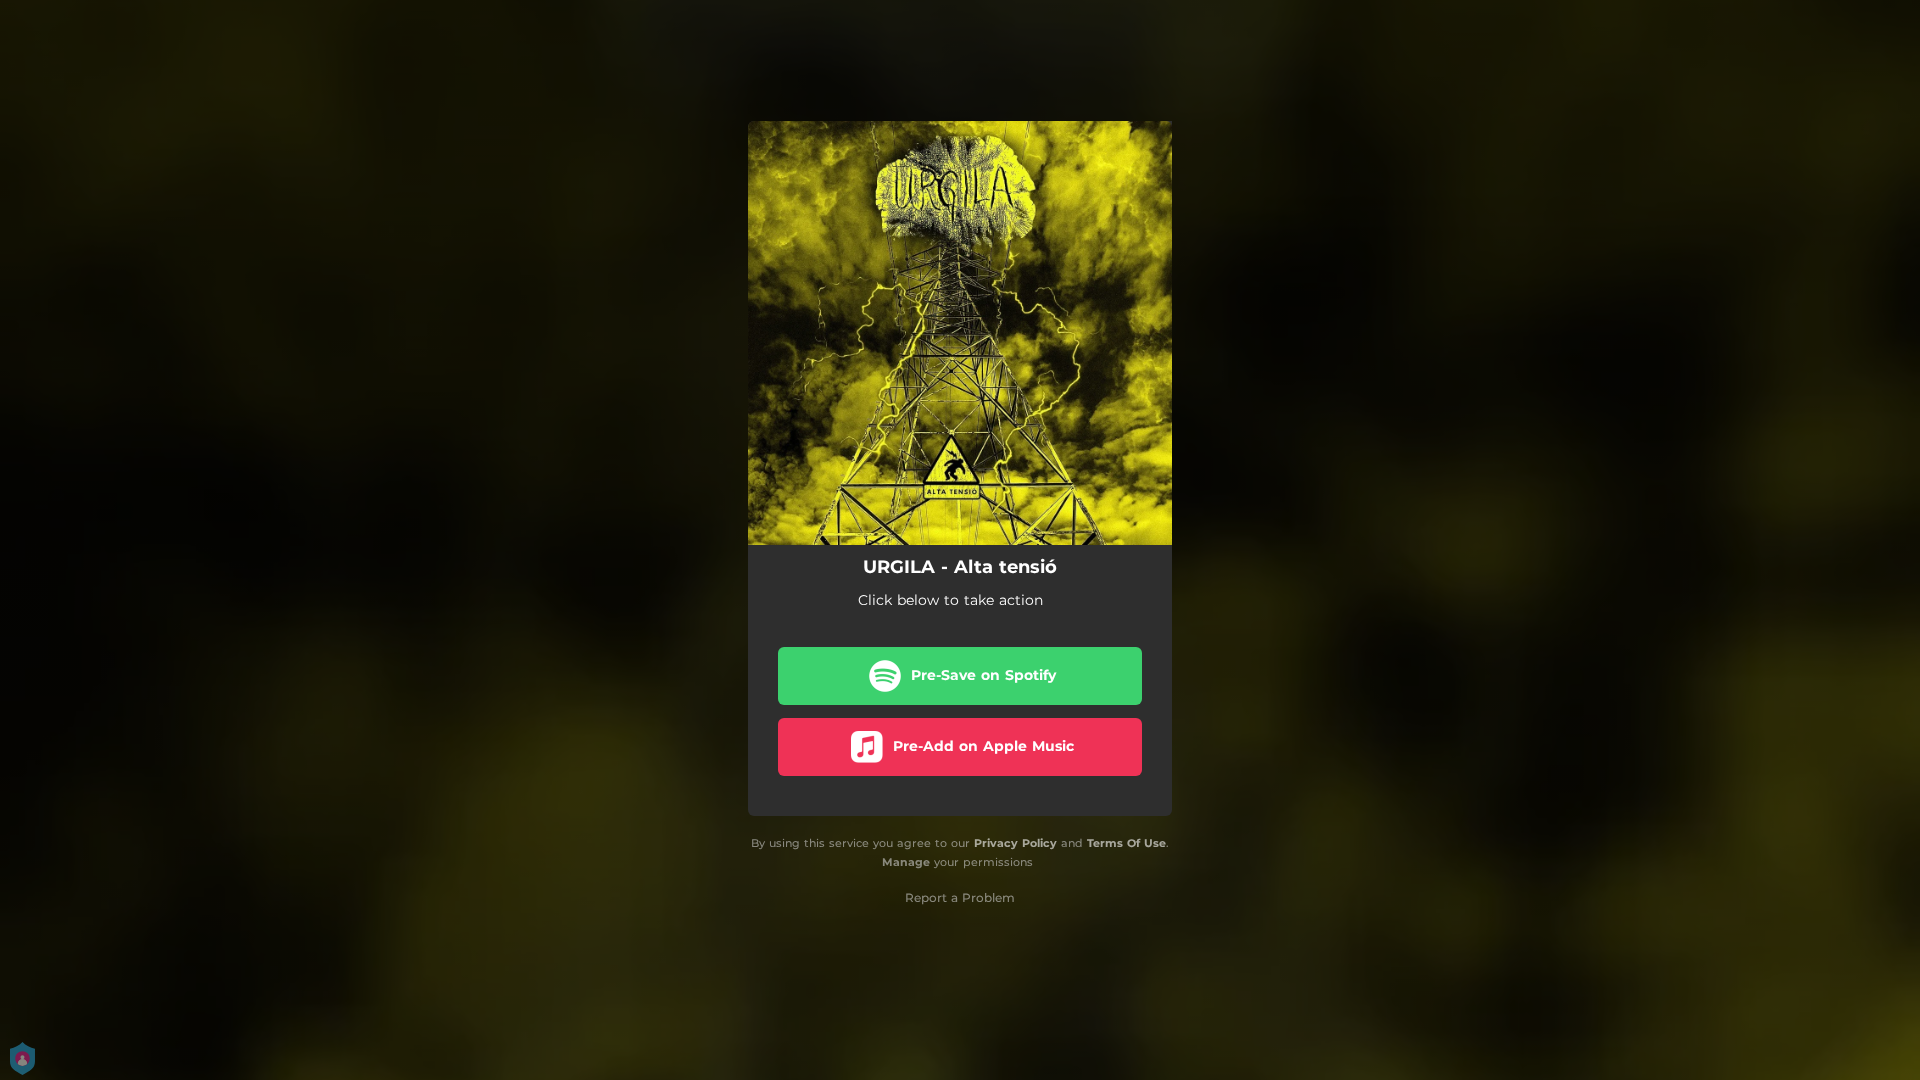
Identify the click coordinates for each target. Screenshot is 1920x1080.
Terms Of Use (1126, 843)
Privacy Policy (1015, 843)
